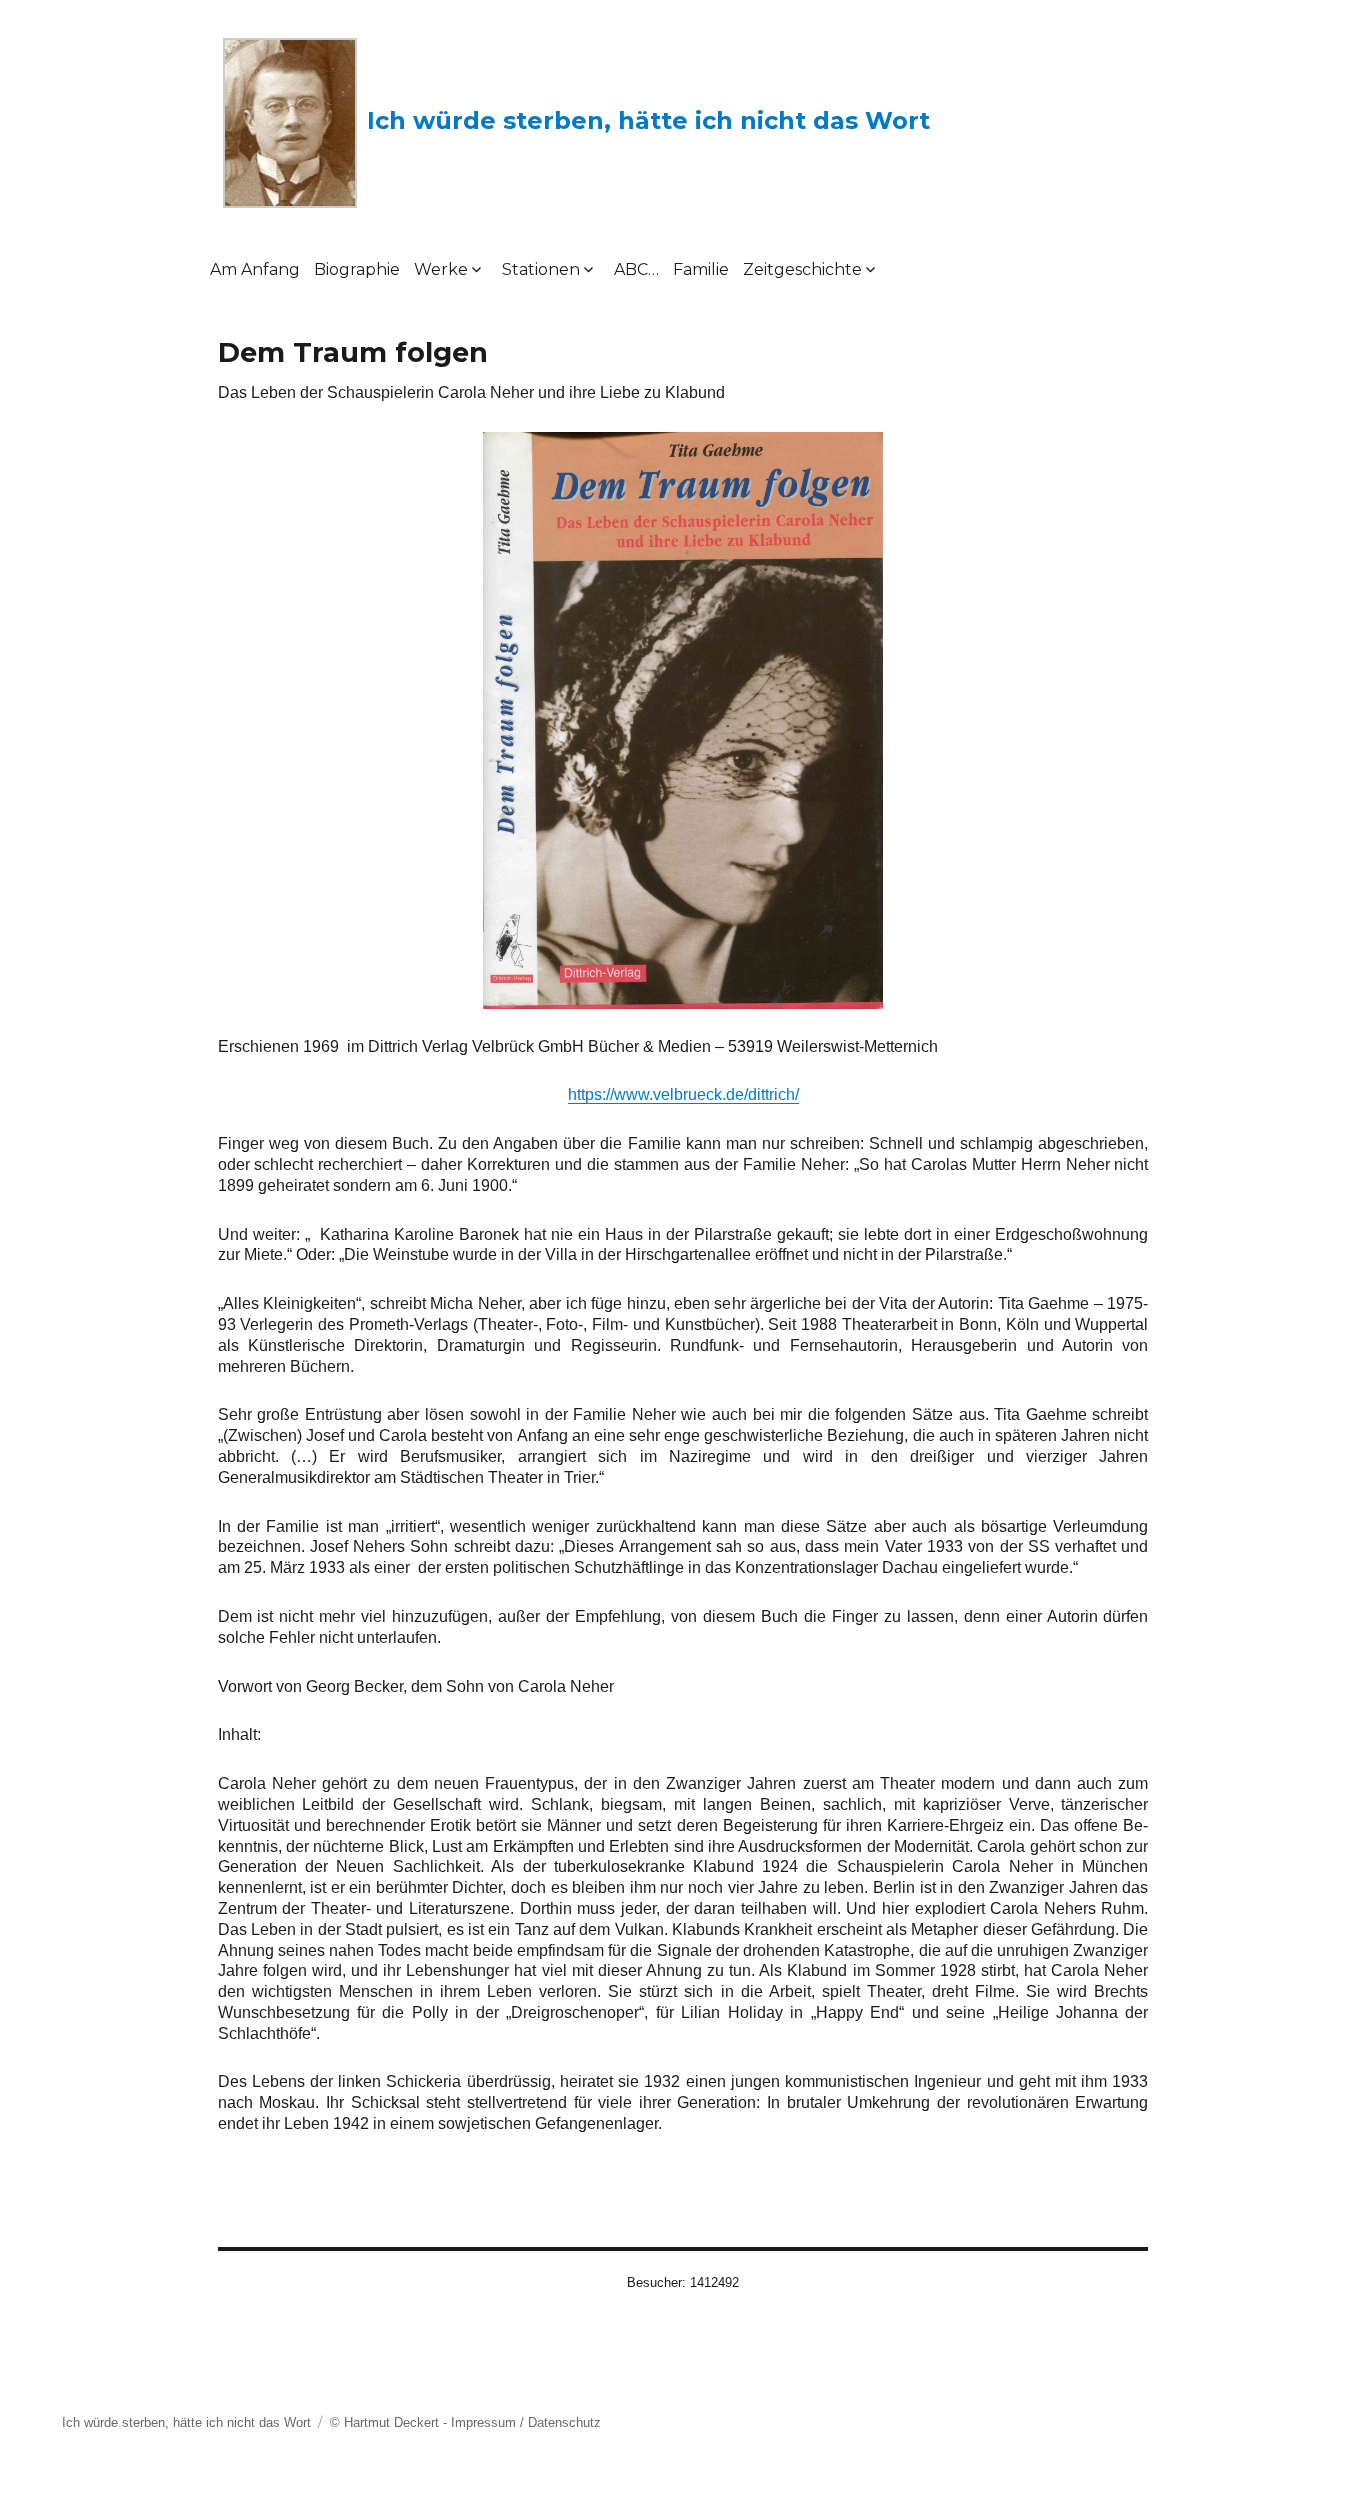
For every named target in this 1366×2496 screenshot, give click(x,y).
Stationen (541, 269)
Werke (441, 269)
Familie (701, 269)
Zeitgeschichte (802, 269)
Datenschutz (564, 2422)
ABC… (636, 269)
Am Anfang (255, 269)
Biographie (357, 269)
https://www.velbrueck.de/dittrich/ (683, 1094)
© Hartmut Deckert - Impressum (423, 2422)
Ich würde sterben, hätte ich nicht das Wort (648, 120)
